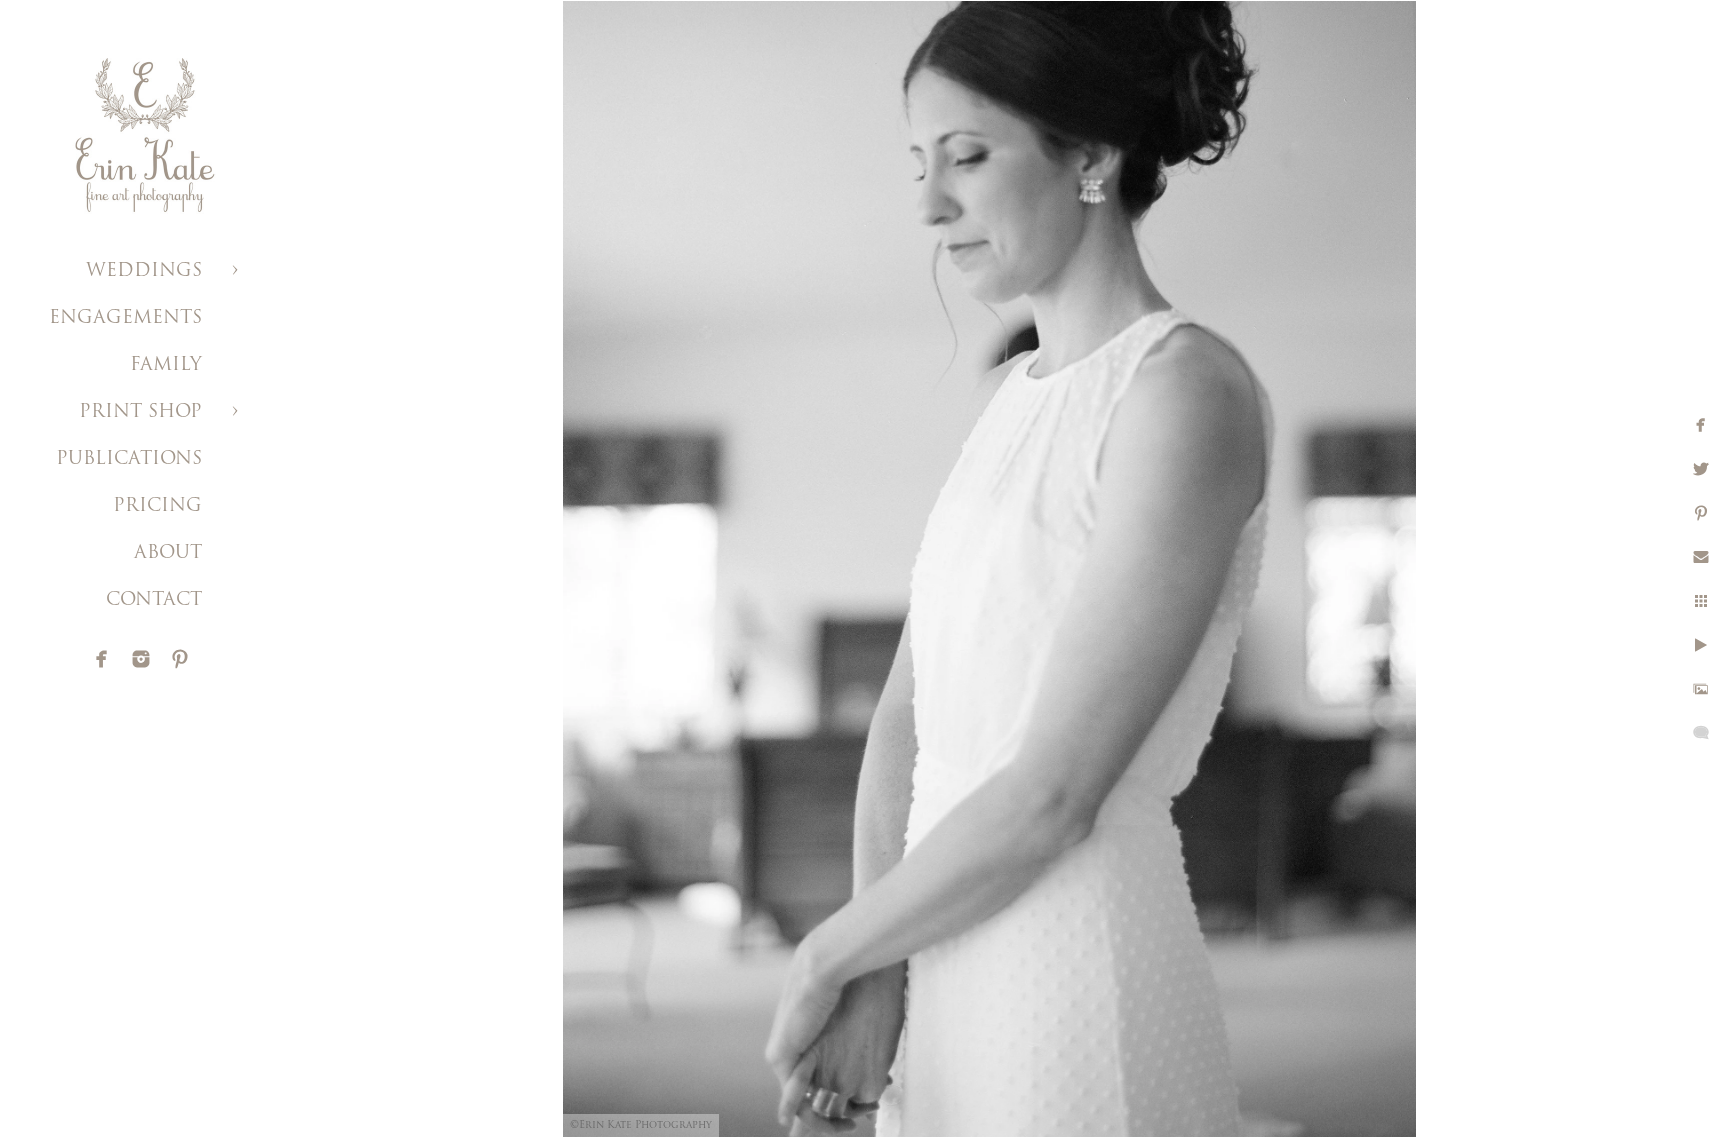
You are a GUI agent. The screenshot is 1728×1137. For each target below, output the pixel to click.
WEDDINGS (144, 272)
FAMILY (166, 366)
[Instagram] (141, 659)
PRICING (157, 507)
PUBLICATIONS (129, 460)
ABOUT (168, 554)
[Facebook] (102, 659)
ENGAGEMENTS (125, 319)
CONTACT (154, 601)
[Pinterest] (180, 659)
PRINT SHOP (140, 413)
